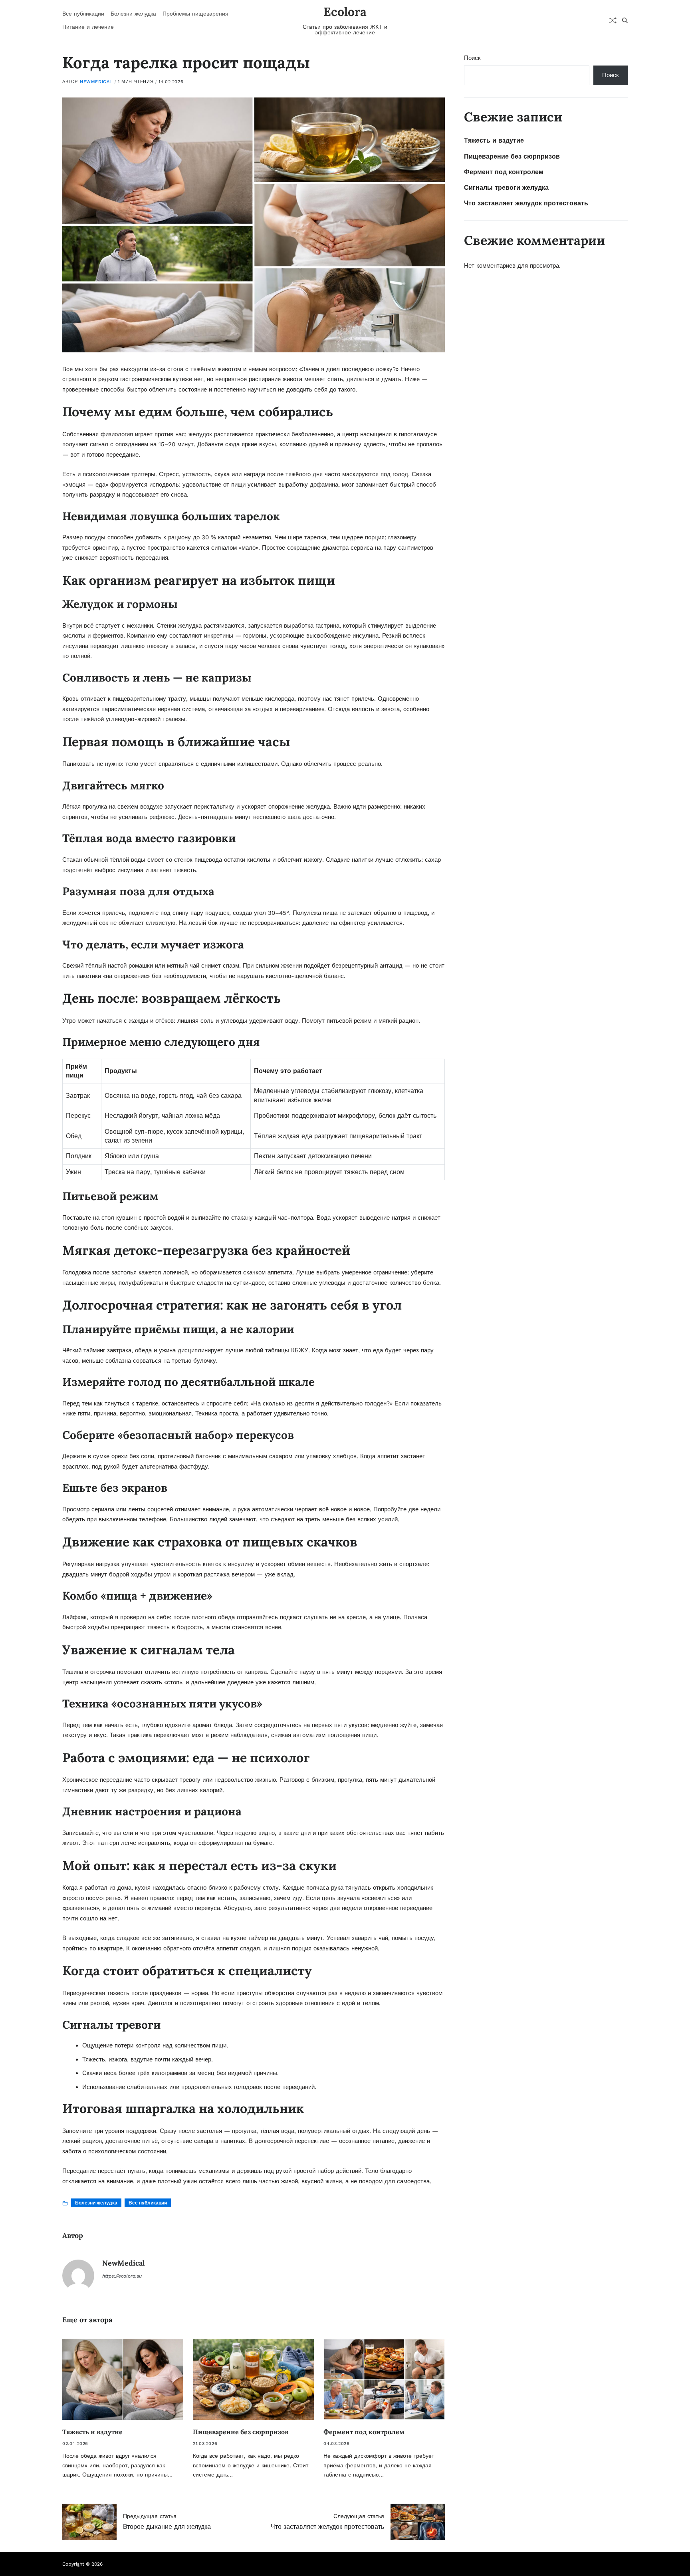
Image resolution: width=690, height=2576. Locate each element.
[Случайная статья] (613, 20)
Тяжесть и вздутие (92, 2432)
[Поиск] (625, 20)
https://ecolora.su (122, 2276)
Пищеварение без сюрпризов (241, 2432)
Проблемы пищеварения (195, 14)
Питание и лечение (88, 27)
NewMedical (96, 82)
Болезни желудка (133, 14)
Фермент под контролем (364, 2432)
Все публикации (83, 14)
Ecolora (345, 12)
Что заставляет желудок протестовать (526, 203)
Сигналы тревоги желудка (506, 188)
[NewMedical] (78, 2276)
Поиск (472, 58)
